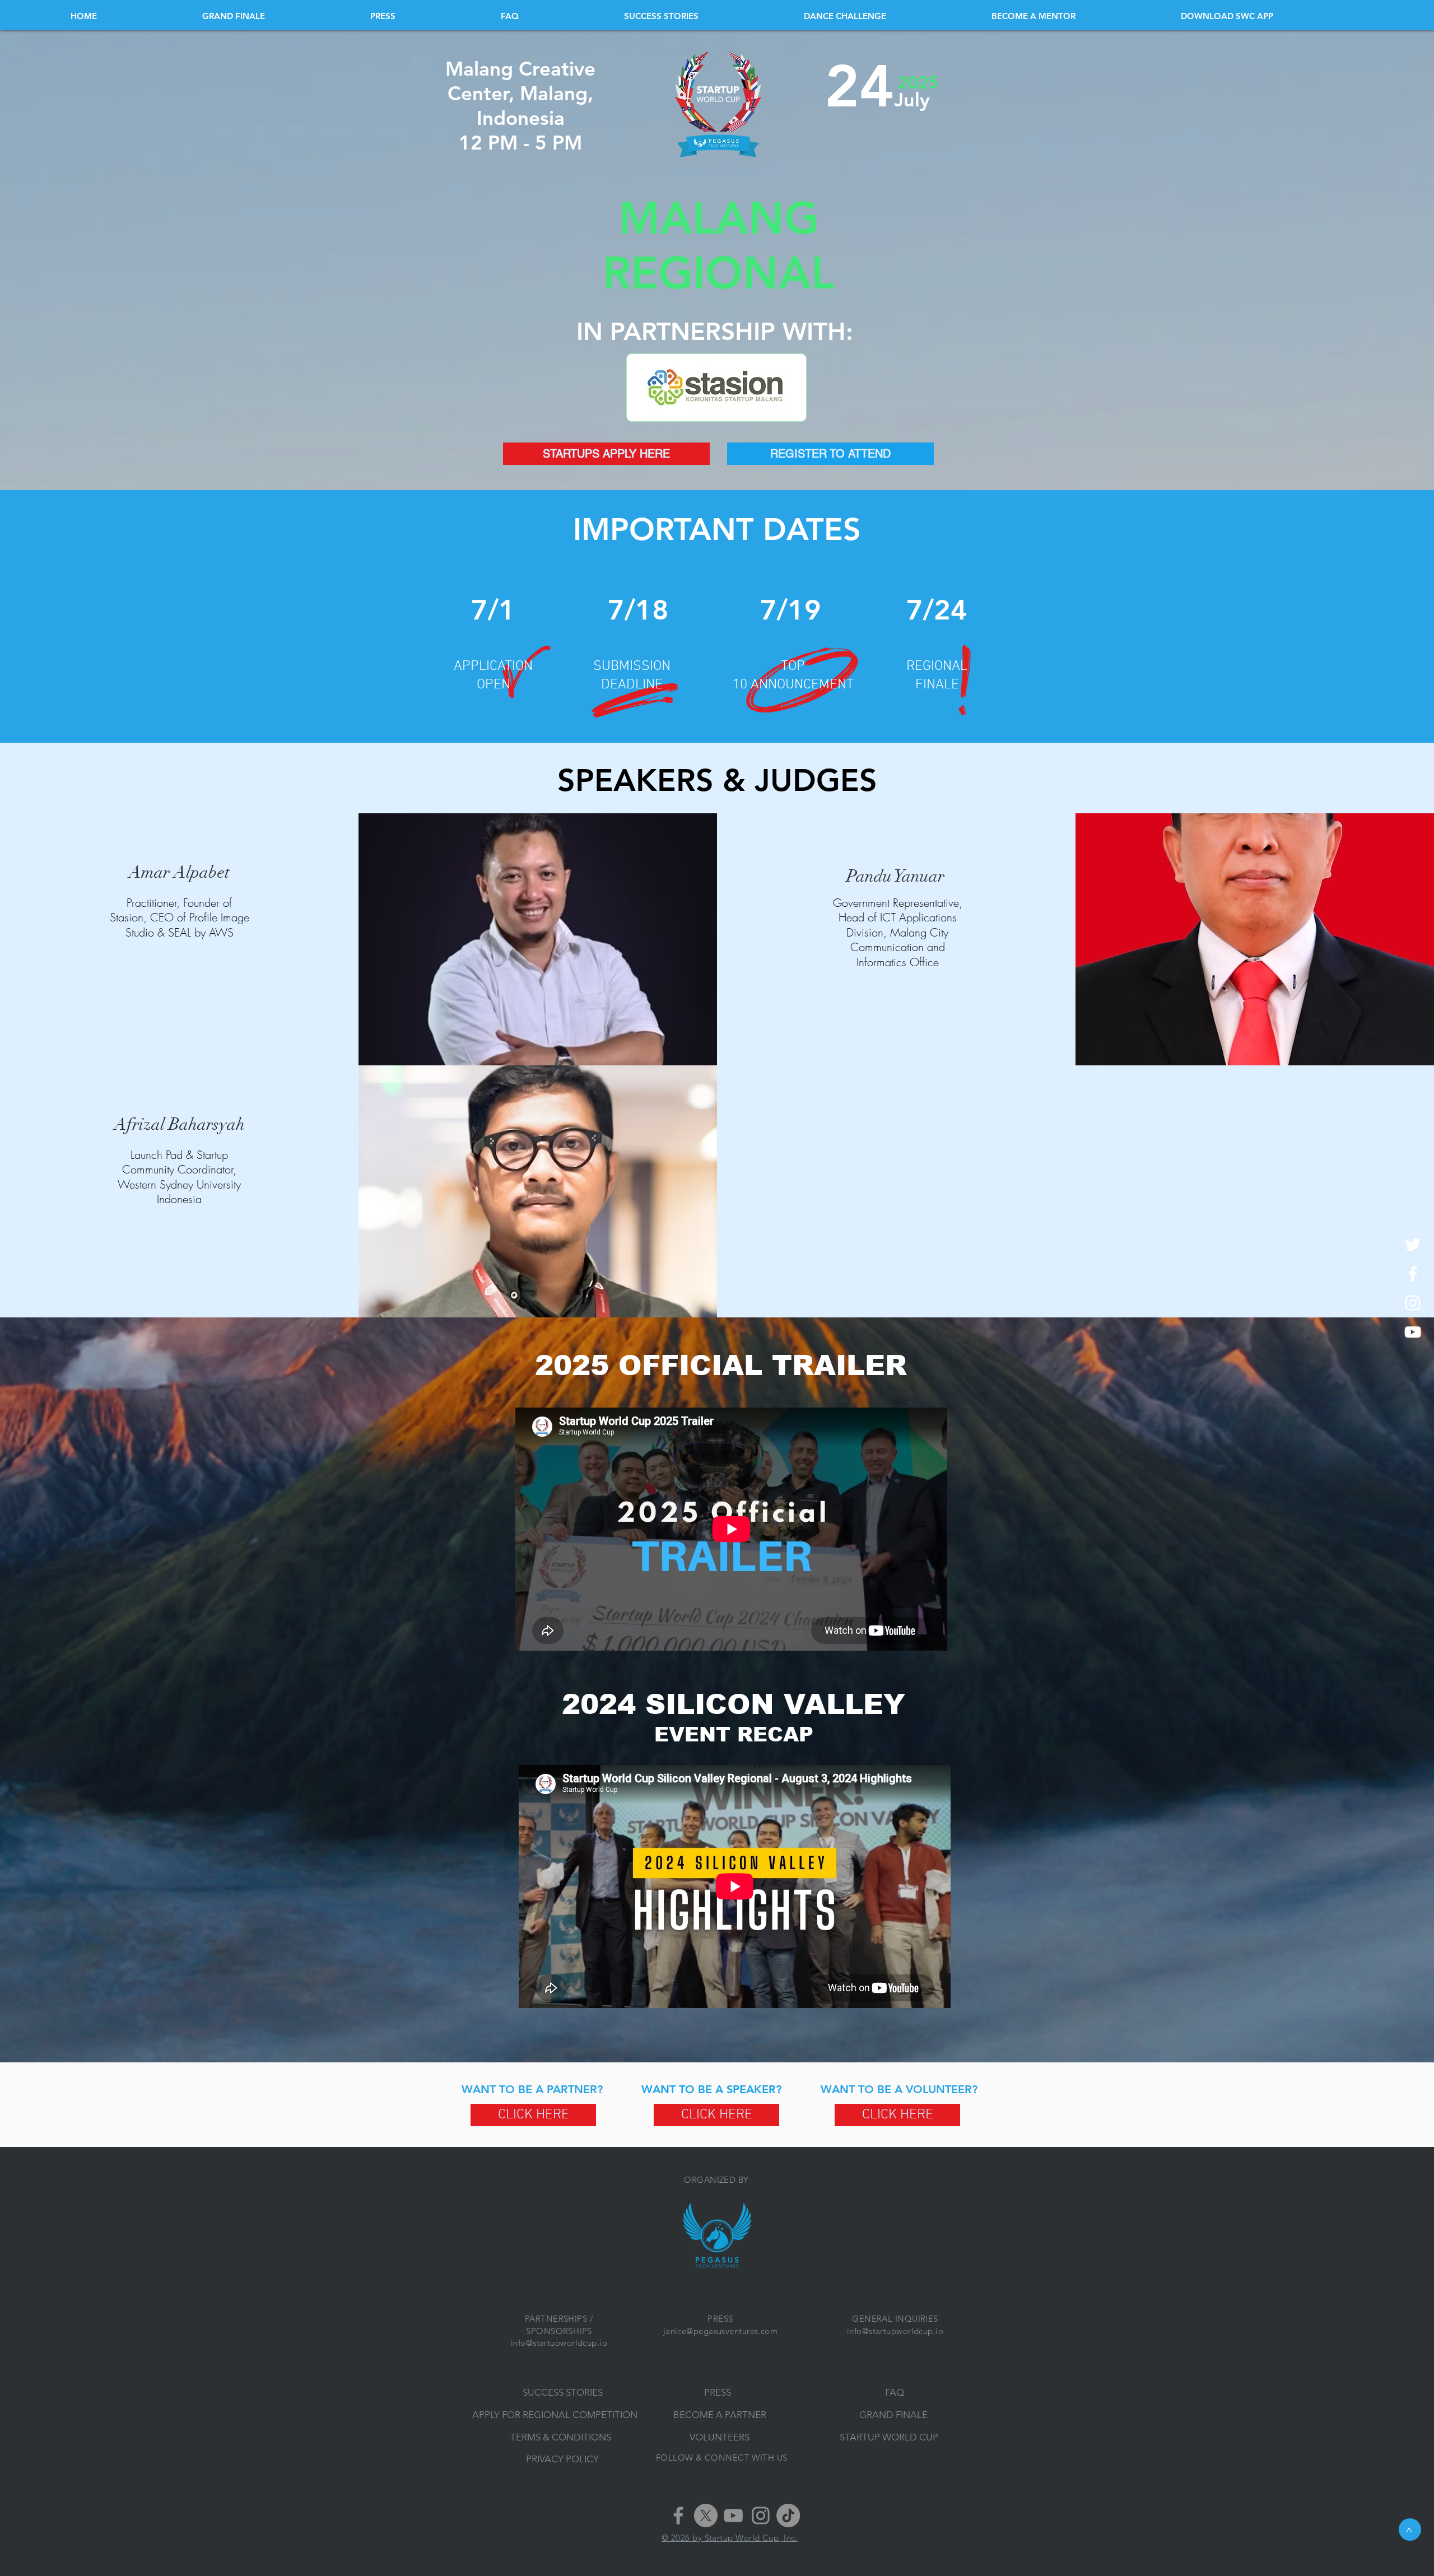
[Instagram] (761, 2516)
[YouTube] (733, 2516)
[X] (706, 2516)
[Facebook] (678, 2516)
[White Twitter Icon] (1413, 1245)
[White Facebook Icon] (1413, 1274)
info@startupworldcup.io (559, 2343)
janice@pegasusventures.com (721, 2331)
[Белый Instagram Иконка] (1413, 1303)
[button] (1272, 16)
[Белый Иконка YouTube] (1413, 1332)
